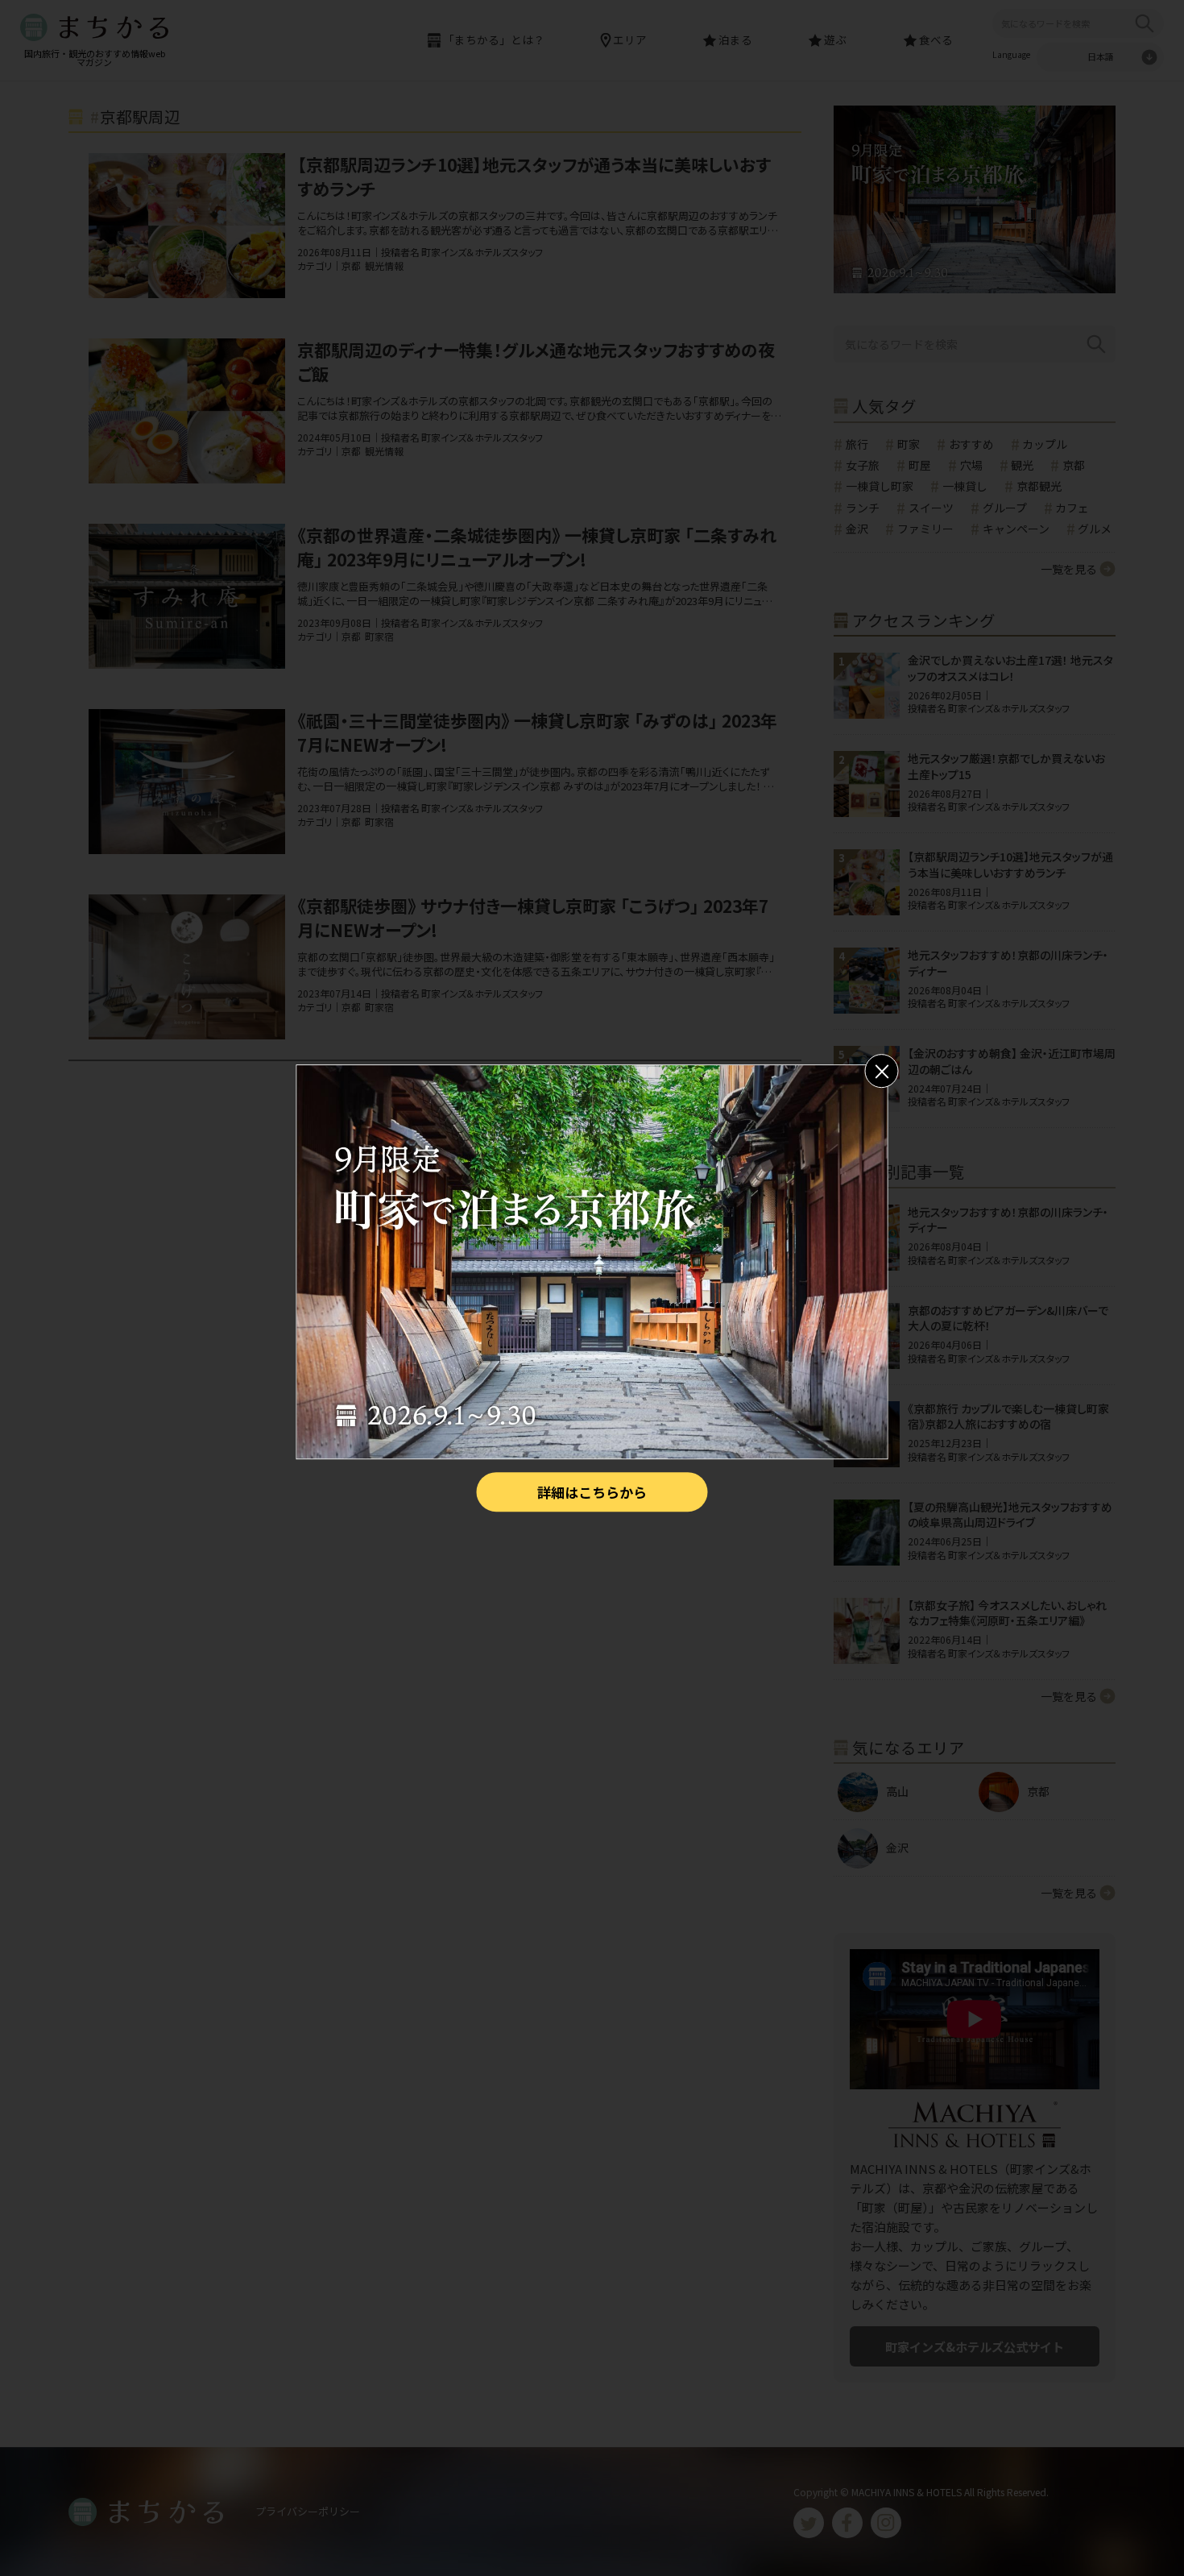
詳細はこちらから (592, 1492)
